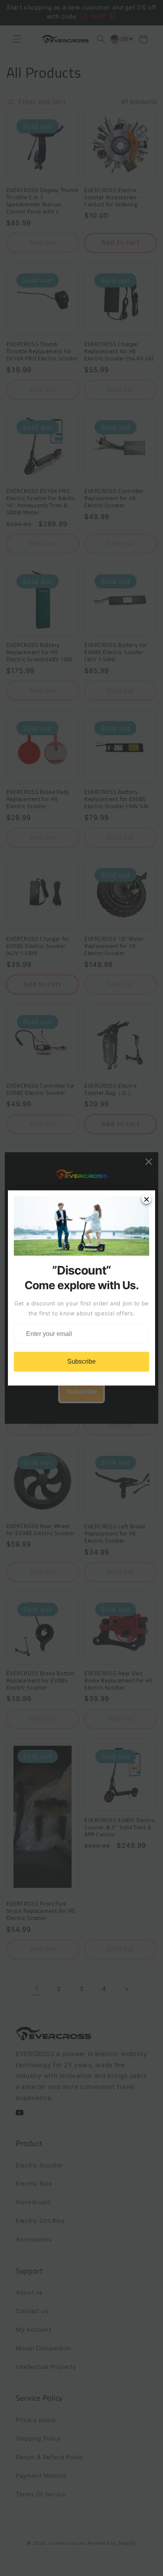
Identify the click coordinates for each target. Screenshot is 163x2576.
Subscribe (81, 1362)
